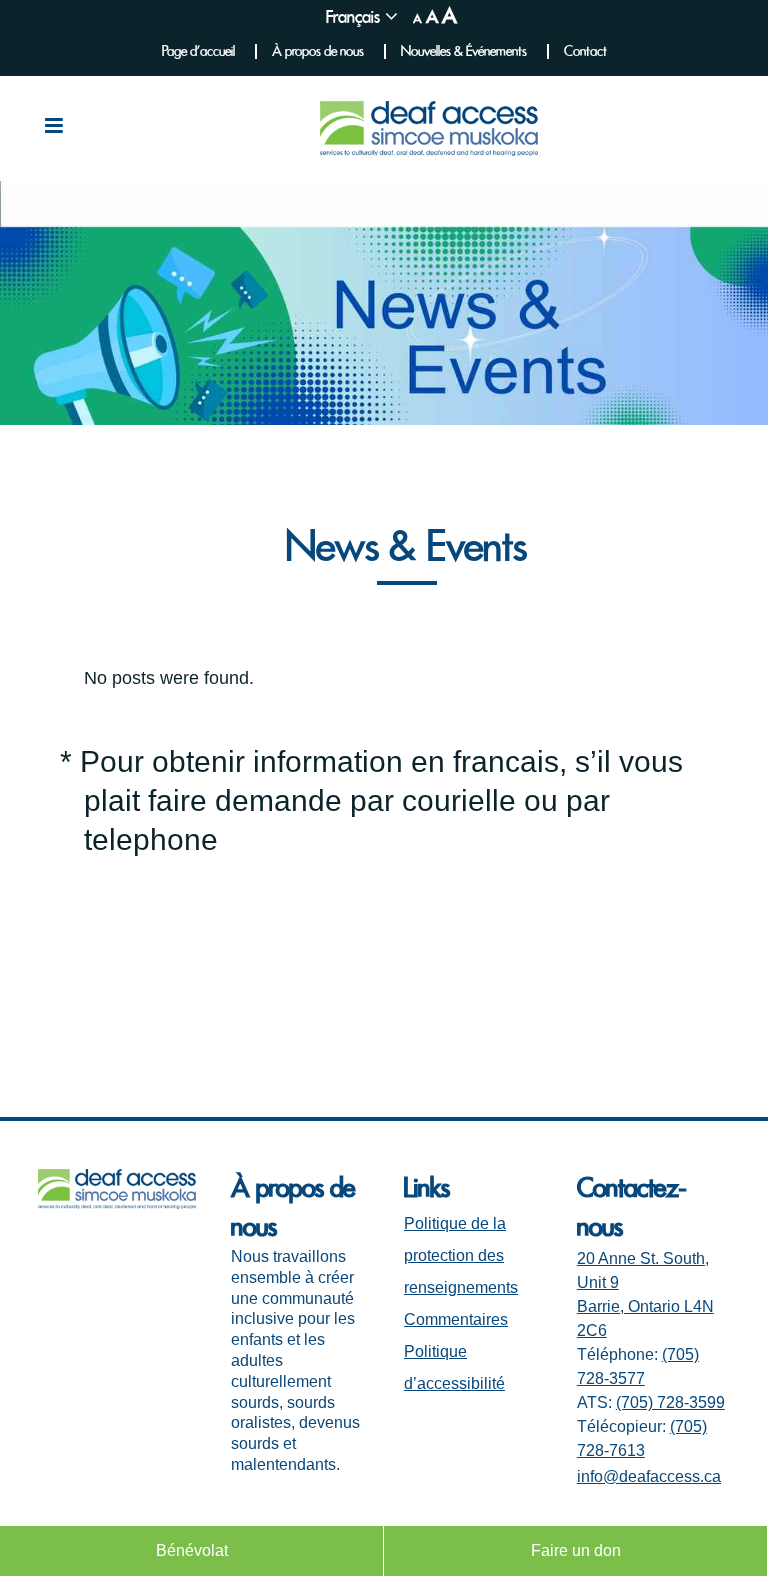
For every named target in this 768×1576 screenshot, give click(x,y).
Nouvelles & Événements (464, 51)
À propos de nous (318, 51)
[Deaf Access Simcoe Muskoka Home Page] (117, 1203)
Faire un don (576, 1550)
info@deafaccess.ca (649, 1476)
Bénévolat (192, 1550)
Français (353, 17)
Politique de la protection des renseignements (461, 1255)
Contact (585, 51)
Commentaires (456, 1319)
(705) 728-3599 (670, 1402)
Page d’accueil (198, 51)
